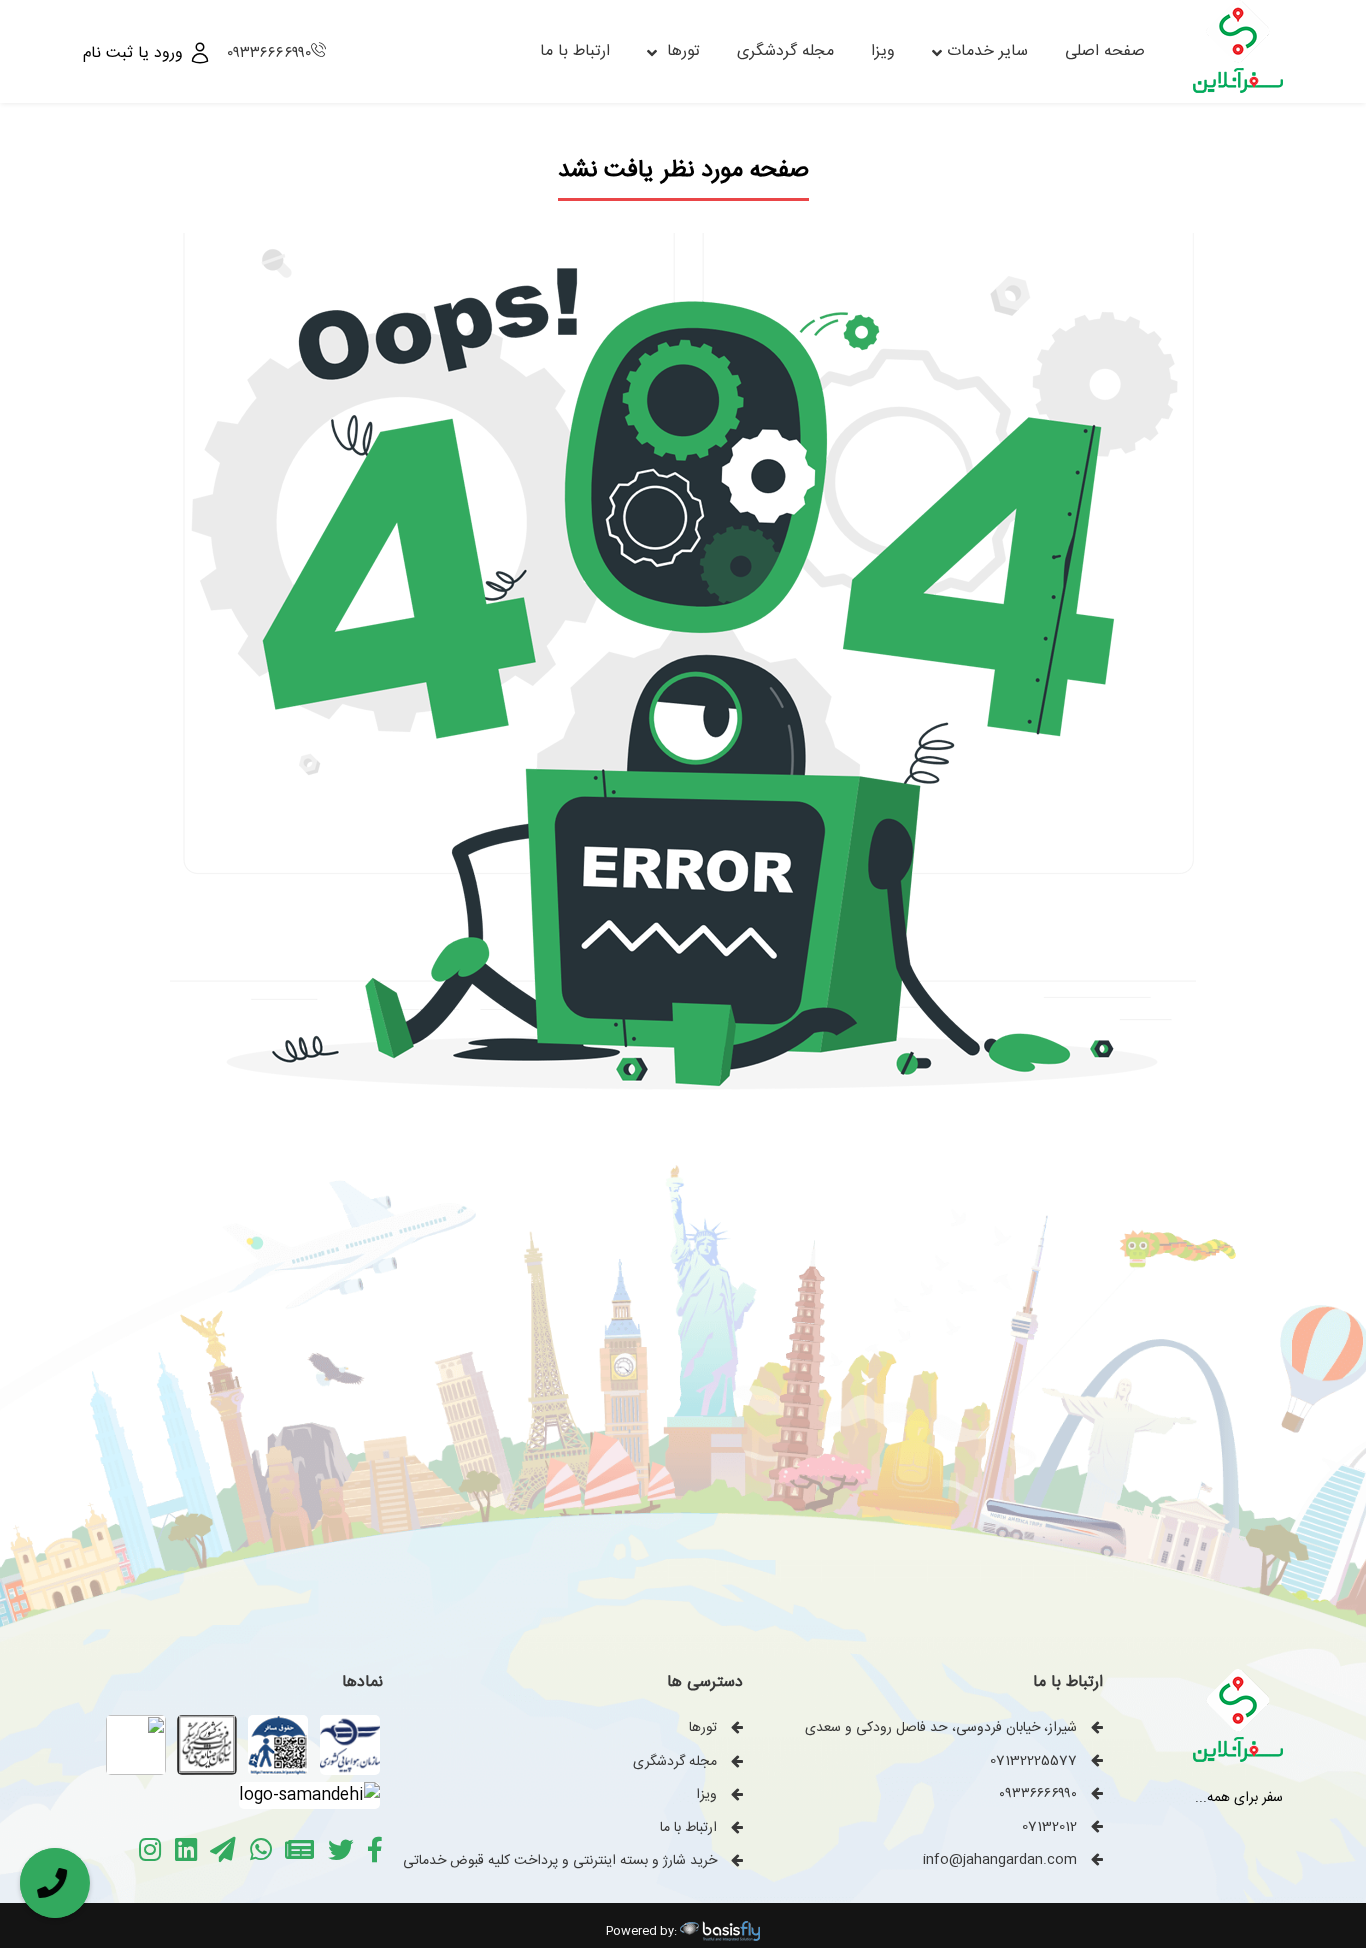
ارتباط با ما (575, 51)
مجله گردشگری (785, 51)
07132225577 (1033, 1761)
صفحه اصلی (1105, 51)
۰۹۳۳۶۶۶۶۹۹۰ (269, 53)
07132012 (1049, 1827)
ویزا (883, 51)
